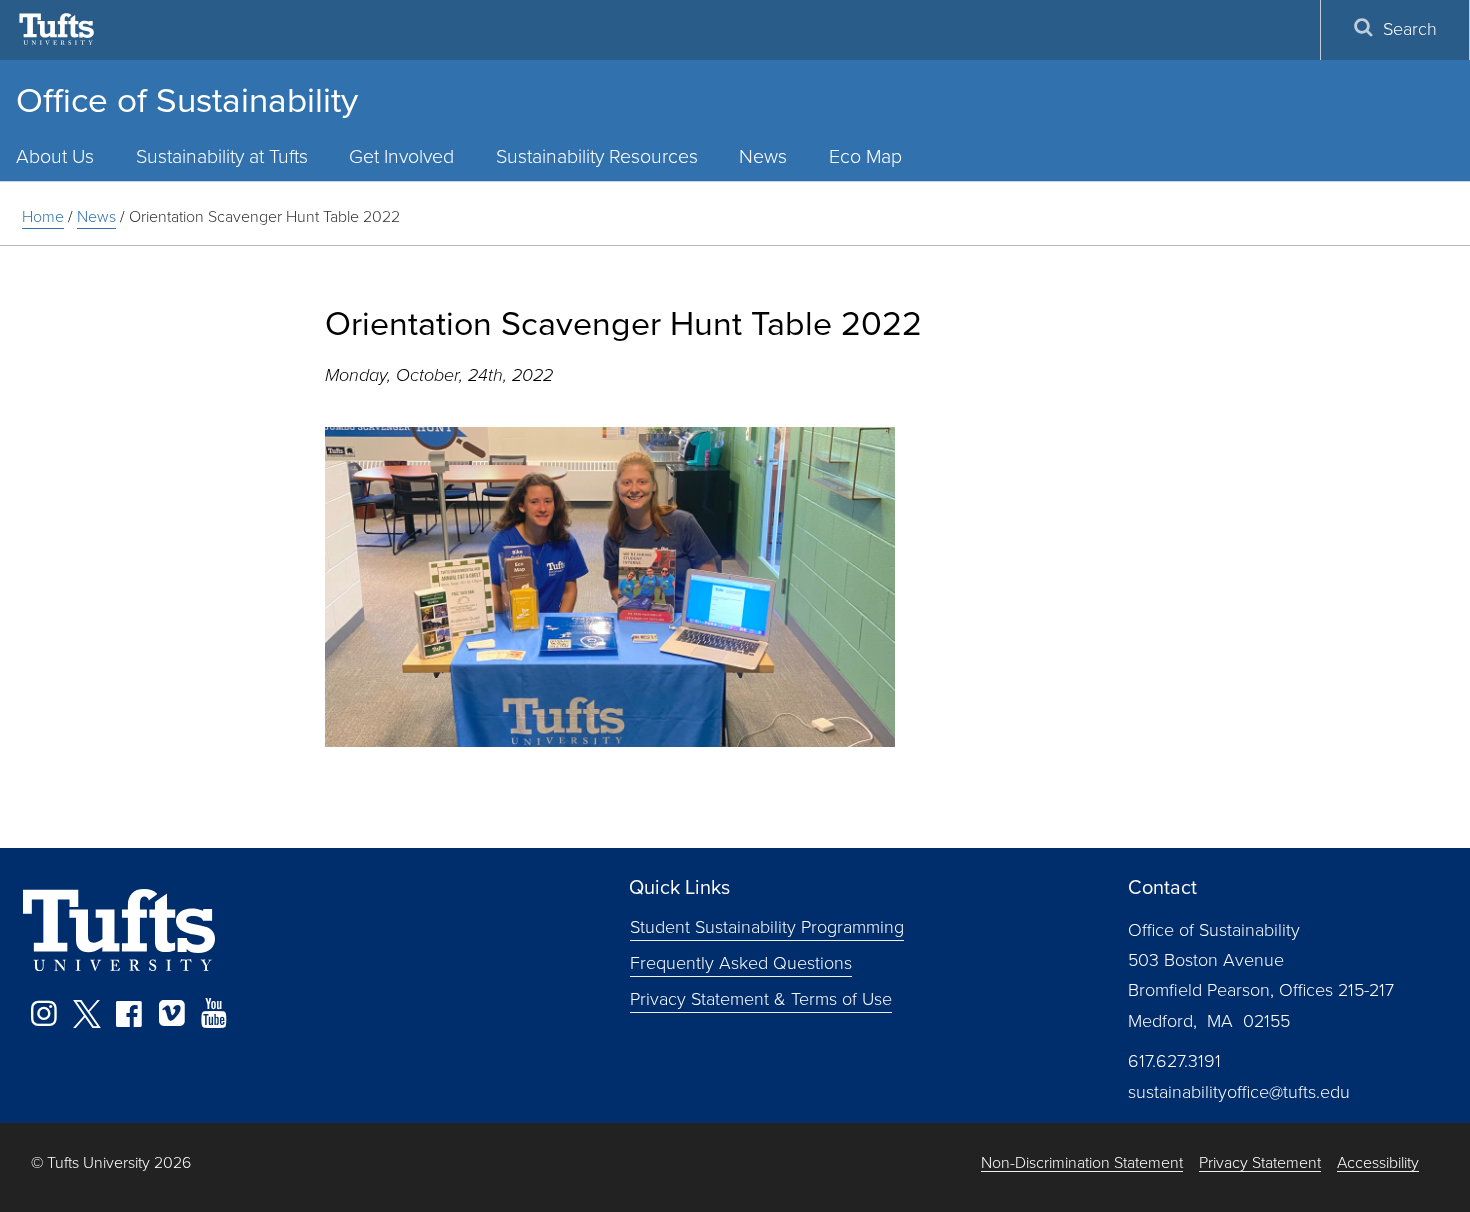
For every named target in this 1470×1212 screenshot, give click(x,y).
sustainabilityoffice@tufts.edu (1239, 1092)
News (763, 156)
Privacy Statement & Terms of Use (761, 998)
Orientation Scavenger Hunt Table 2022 (264, 216)
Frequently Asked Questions (741, 962)
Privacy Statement (1260, 1163)
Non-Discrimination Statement (1082, 1163)
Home (43, 216)
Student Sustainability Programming (767, 927)
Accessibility (1378, 1163)
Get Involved (401, 156)
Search (1410, 29)
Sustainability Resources (597, 156)
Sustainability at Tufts (222, 156)
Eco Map (865, 156)
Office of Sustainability (187, 100)
